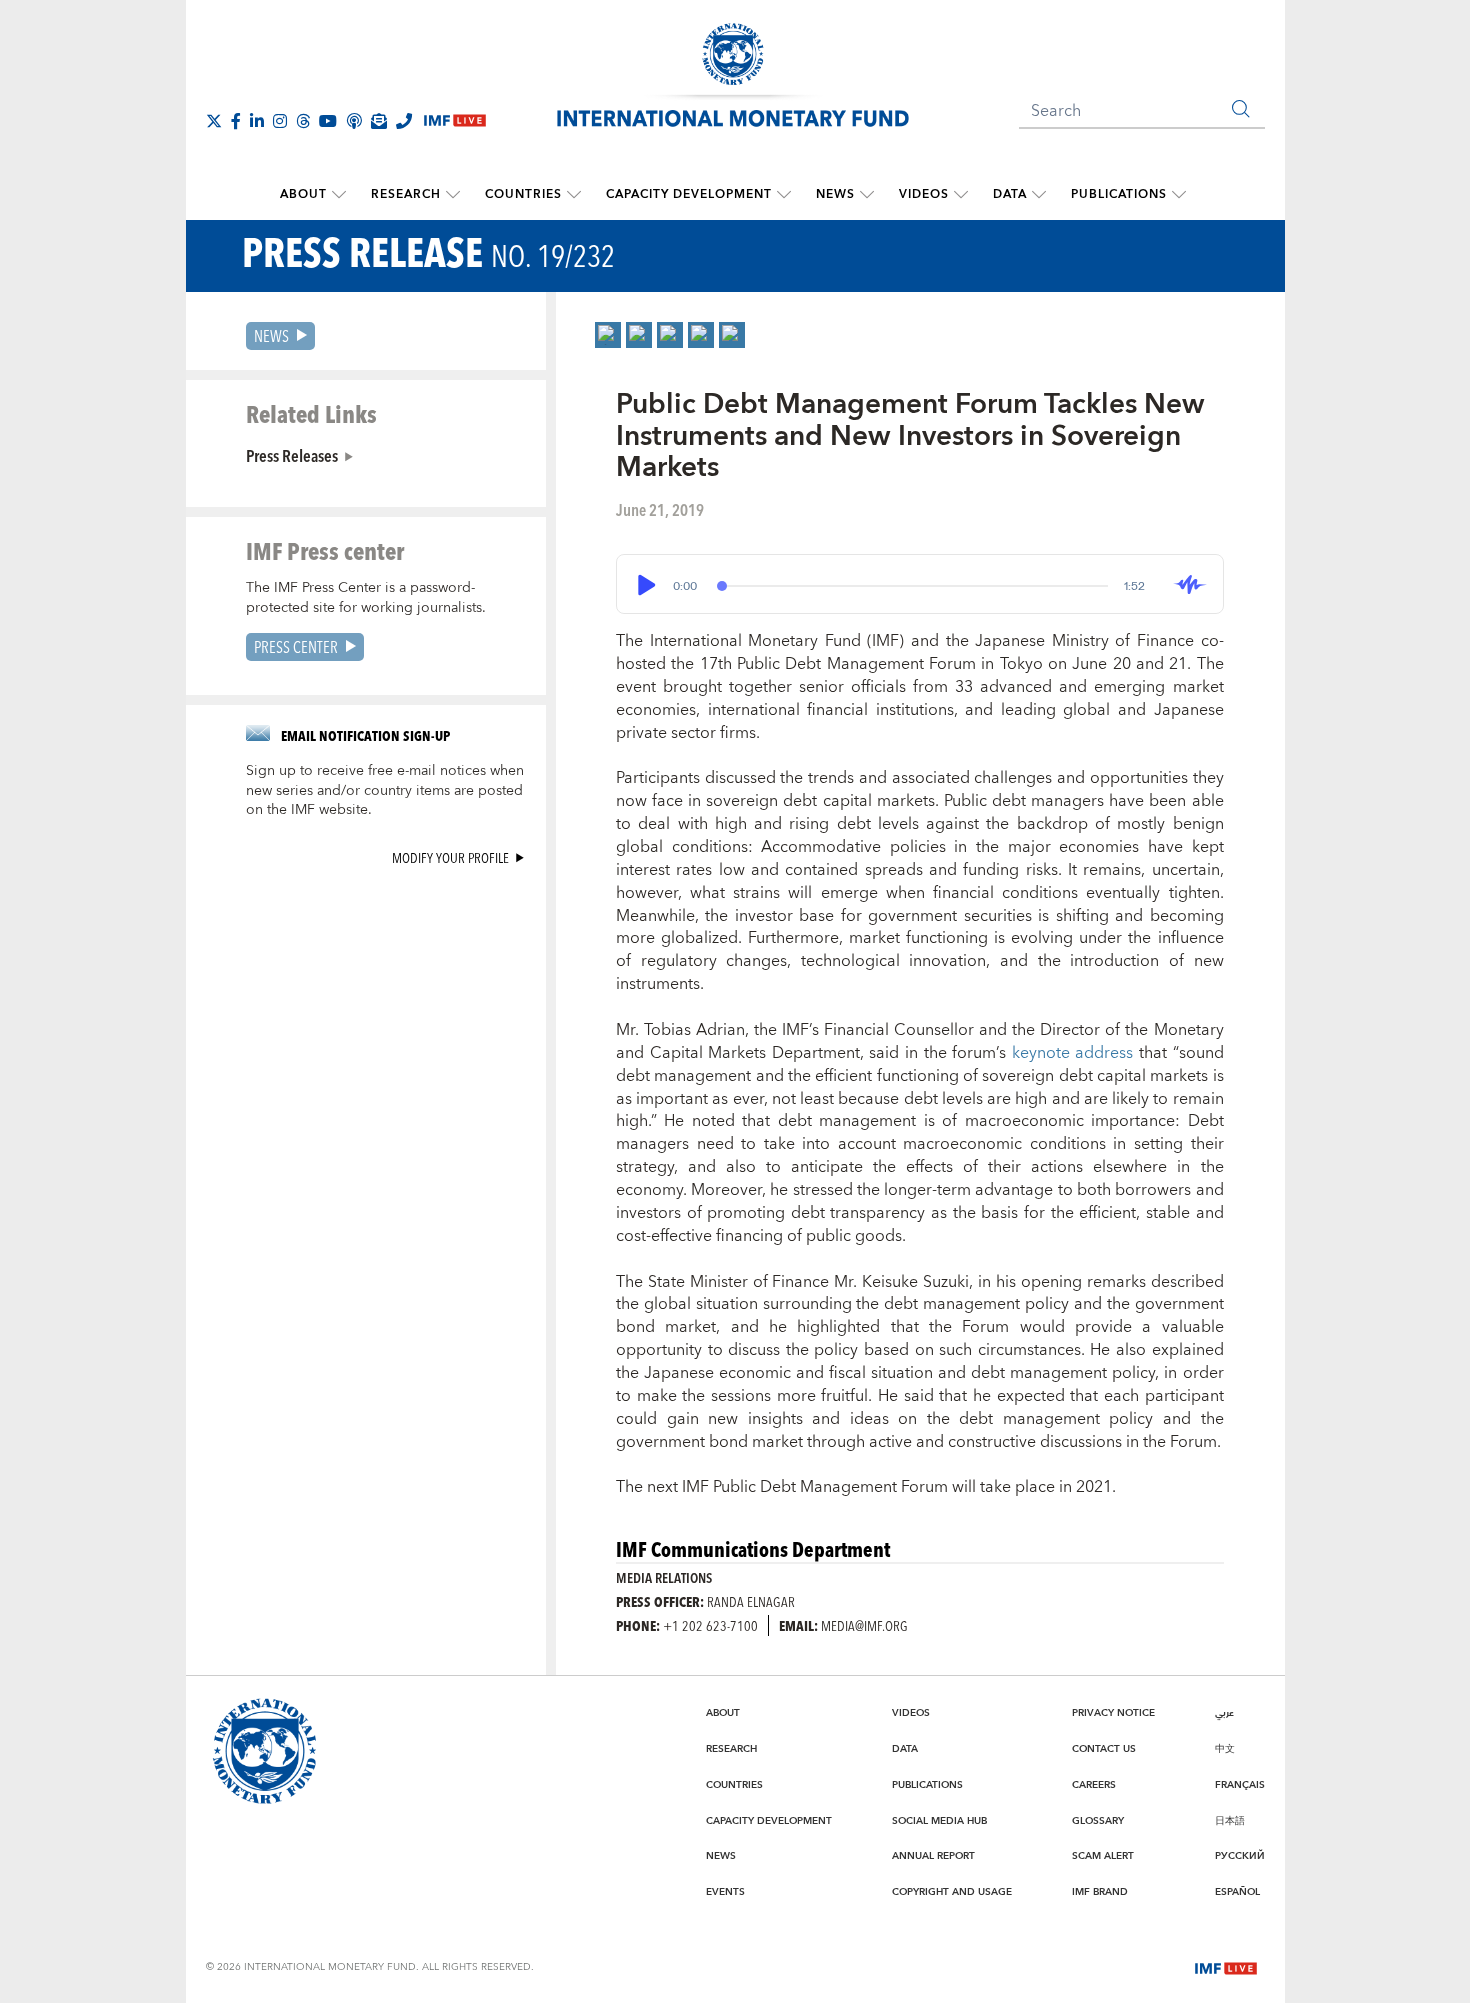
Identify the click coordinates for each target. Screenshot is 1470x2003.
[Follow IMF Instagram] (280, 121)
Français (1240, 1785)
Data (1010, 194)
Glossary (1098, 1821)
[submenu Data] (1039, 195)
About (303, 194)
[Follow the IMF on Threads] (303, 121)
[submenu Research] (453, 195)
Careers (1094, 1785)
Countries (523, 194)
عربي (1224, 1713)
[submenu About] (339, 195)
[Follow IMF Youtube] (328, 121)
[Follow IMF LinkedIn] (257, 121)
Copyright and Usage (952, 1892)
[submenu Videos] (961, 195)
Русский (1240, 1856)
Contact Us (1104, 1749)
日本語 (1230, 1821)
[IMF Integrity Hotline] (404, 121)
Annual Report (933, 1856)
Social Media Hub (939, 1821)
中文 (1225, 1749)
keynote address (1073, 1053)
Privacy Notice (1113, 1713)
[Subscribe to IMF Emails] (379, 121)
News (835, 194)
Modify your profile (450, 857)
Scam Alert (1103, 1856)
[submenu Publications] (1179, 195)
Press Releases (292, 455)
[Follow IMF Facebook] (236, 121)
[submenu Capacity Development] (784, 195)
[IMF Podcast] (354, 121)
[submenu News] (867, 195)
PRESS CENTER (296, 646)
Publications (1119, 194)
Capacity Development (689, 194)
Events (725, 1892)
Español (1237, 1892)
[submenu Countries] (574, 195)
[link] (608, 335)
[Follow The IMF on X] (214, 121)
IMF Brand (1100, 1892)
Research (406, 194)
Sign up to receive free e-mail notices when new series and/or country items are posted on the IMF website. (385, 791)
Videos (924, 194)
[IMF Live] (1226, 1966)
